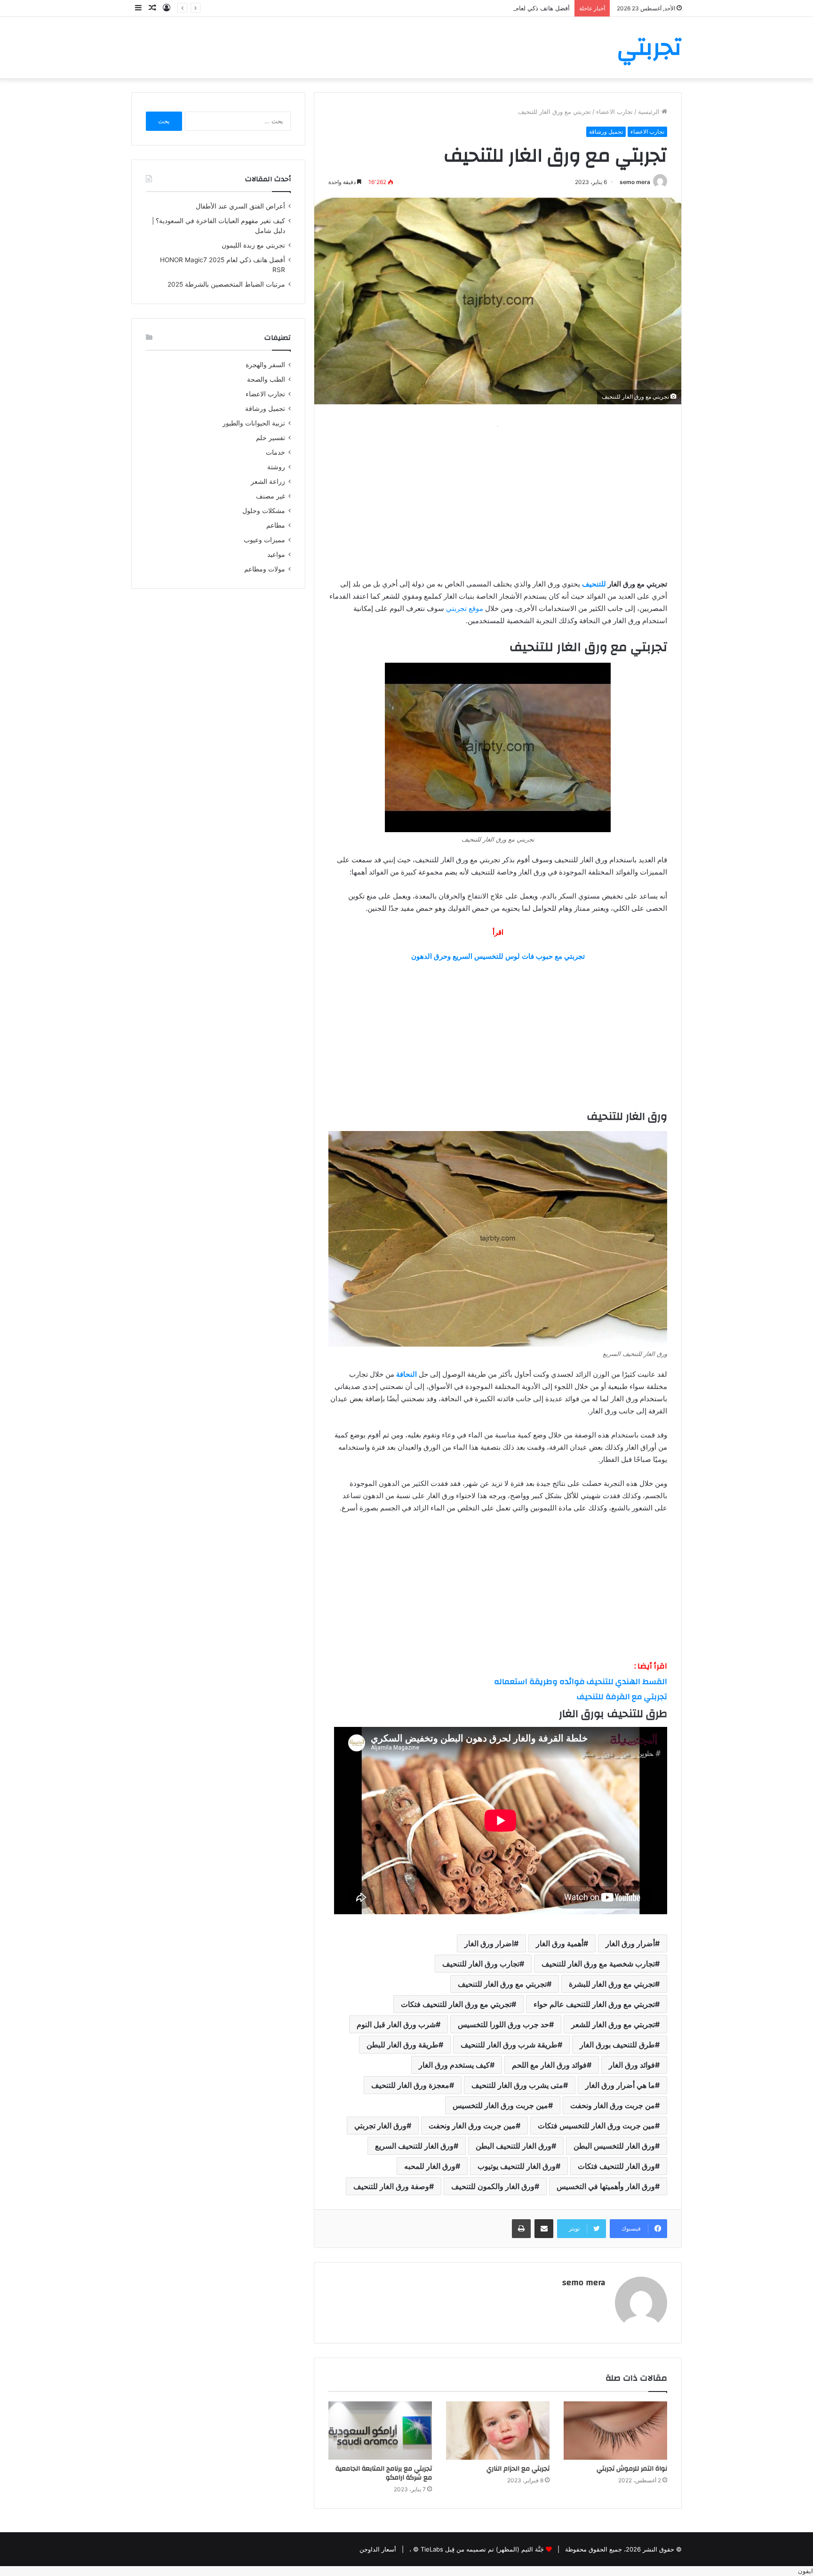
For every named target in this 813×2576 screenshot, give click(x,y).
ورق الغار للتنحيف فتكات (616, 2166)
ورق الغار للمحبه (430, 2166)
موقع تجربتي (465, 608)
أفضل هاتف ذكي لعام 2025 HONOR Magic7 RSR (504, 8)
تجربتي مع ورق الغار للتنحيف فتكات (456, 2004)
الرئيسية (650, 112)
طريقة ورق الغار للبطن (403, 2045)
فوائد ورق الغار (632, 2065)
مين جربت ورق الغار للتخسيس (500, 2105)
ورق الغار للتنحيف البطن (514, 2146)
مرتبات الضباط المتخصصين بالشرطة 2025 (226, 284)
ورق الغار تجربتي (380, 2126)
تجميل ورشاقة (606, 132)
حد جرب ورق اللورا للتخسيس (503, 2024)
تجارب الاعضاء (614, 112)
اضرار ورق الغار (489, 1943)
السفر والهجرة (265, 365)
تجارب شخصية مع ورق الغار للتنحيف (598, 1964)
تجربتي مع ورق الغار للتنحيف (502, 1984)
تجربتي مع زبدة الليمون (253, 245)
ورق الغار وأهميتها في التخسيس (606, 2186)
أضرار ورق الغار (630, 1943)
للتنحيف (594, 584)
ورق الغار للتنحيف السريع (414, 2146)
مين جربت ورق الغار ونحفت (472, 2126)
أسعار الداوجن (378, 2549)
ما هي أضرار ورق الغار (620, 2085)
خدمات (275, 452)
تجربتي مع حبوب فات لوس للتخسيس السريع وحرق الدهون (498, 956)
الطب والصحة (266, 379)
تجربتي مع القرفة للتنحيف (622, 1697)
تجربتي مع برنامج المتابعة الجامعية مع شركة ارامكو (384, 2473)
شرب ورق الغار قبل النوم (396, 2024)
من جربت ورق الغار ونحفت (613, 2105)
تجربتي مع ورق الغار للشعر (613, 2024)
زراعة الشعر (268, 481)
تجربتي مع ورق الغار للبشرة (612, 1984)
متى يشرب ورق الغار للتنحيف (517, 2085)
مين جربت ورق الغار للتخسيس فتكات (596, 2126)
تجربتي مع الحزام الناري (518, 2469)
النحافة (406, 1374)
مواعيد (276, 554)
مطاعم (276, 525)
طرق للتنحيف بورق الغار (617, 2045)
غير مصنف (271, 496)
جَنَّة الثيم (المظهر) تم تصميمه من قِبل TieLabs (482, 2549)
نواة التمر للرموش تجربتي (632, 2469)
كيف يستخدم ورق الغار (454, 2065)
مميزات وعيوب (264, 540)
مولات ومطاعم (265, 569)
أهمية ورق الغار (560, 1943)
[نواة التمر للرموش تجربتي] (615, 2431)
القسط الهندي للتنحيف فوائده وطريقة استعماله (581, 1681)
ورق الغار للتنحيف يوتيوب (517, 2166)
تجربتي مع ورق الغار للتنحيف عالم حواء (594, 2004)
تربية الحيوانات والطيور (254, 423)
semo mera (635, 182)
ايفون (805, 2571)
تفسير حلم (271, 438)
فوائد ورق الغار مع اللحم (549, 2065)
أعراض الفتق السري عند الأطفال (240, 206)
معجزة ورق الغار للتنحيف (410, 2085)
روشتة (276, 467)
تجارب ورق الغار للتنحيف (481, 1964)
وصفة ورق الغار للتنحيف (391, 2186)
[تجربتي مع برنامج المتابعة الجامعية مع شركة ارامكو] (380, 2431)
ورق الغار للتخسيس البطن (614, 2146)
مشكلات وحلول (264, 511)
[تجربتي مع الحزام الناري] (498, 2431)
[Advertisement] (498, 498)
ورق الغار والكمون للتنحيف (493, 2186)
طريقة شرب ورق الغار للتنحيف (509, 2045)
